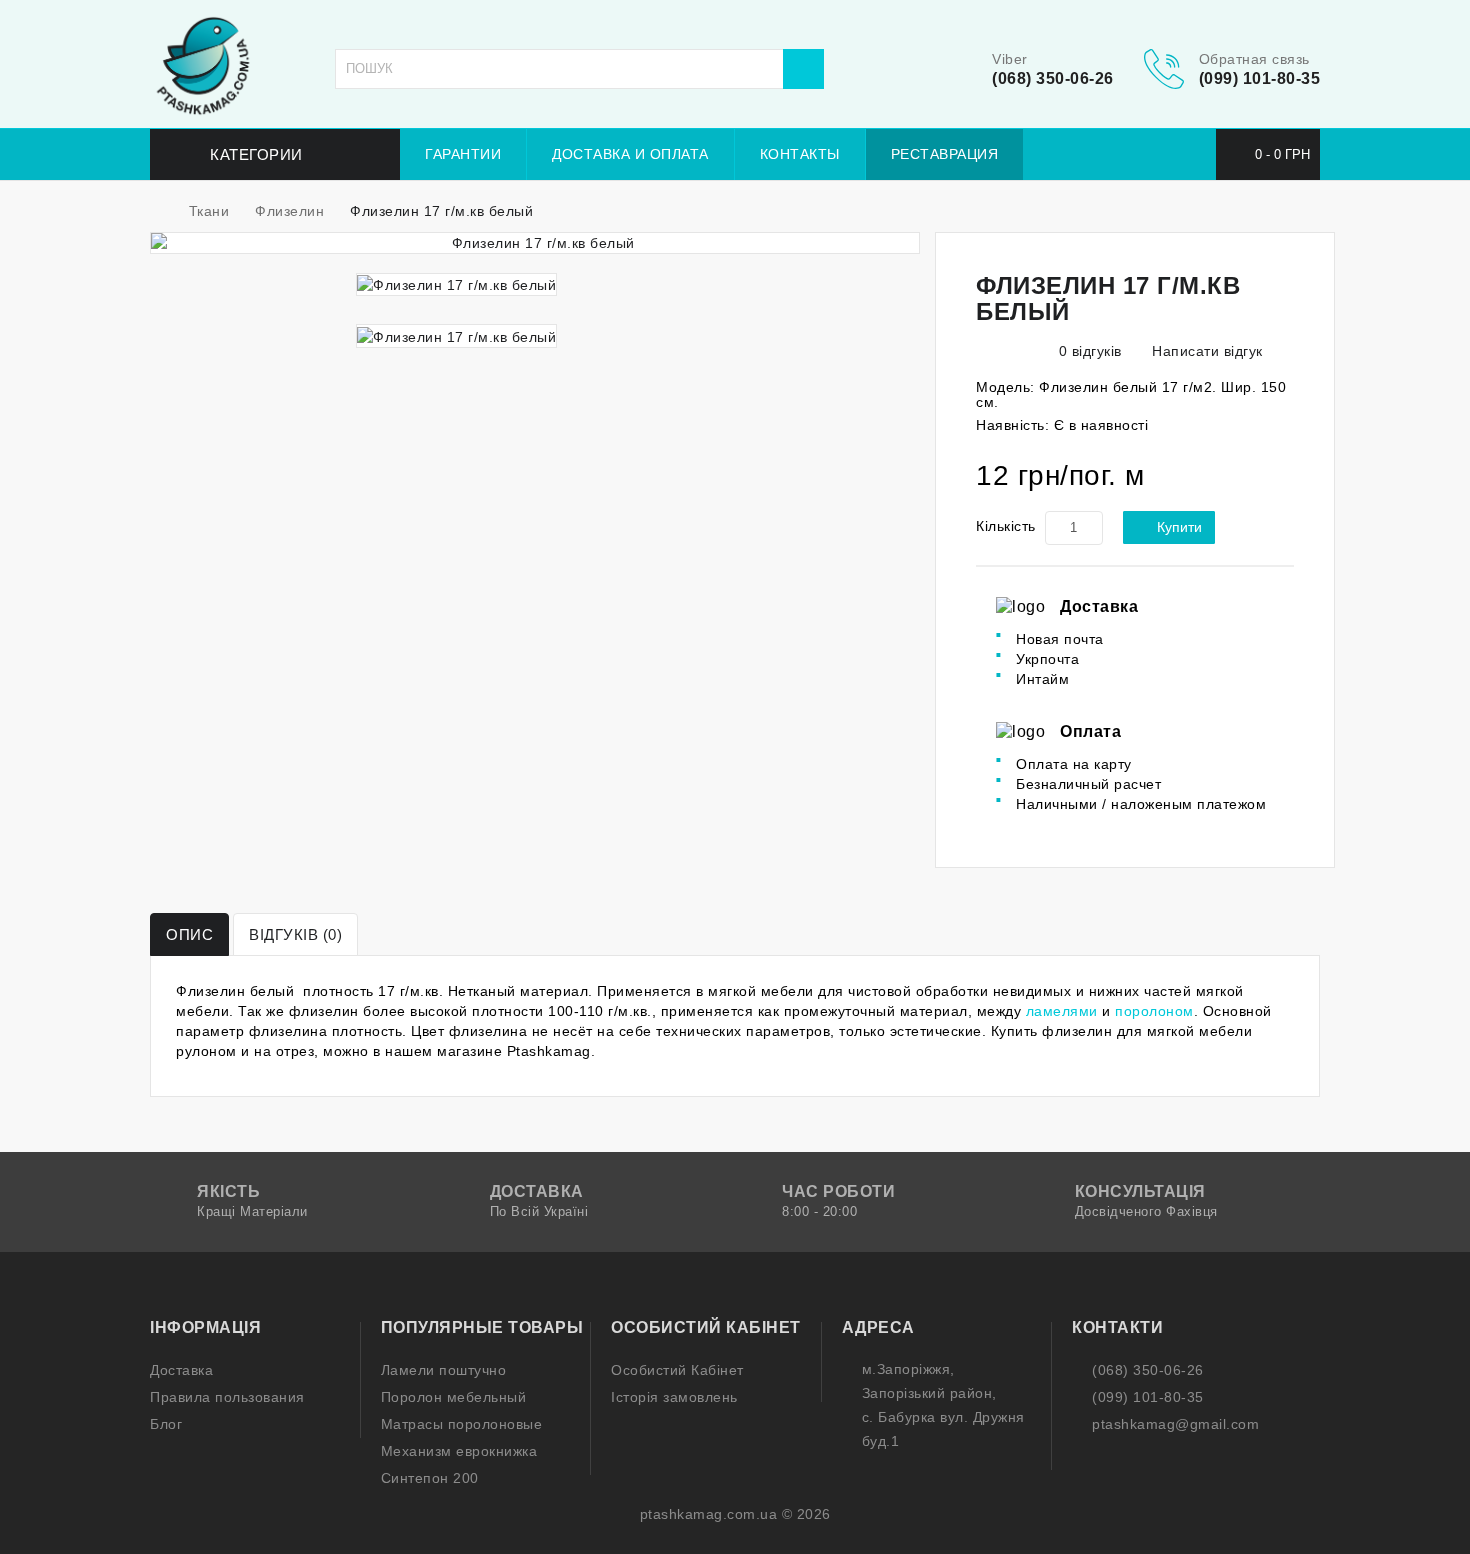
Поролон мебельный (454, 1397)
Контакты (800, 154)
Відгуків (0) (295, 934)
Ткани (209, 211)
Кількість (1006, 526)
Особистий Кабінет (677, 1370)
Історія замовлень (674, 1397)
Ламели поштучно (444, 1370)
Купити (1179, 527)
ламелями (1062, 1011)
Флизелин (289, 211)
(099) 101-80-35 (1260, 78)
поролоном (1154, 1011)
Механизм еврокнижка (459, 1451)
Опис (189, 934)
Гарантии (463, 154)
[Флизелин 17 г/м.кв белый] (535, 243)
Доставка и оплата (630, 154)
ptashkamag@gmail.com (1175, 1424)
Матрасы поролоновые (462, 1424)
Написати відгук (1205, 351)
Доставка (181, 1370)
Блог (166, 1424)
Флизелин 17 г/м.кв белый (441, 211)
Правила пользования (227, 1397)
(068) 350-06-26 (1053, 78)
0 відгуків (1090, 351)
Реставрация (945, 154)
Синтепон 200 (430, 1478)
